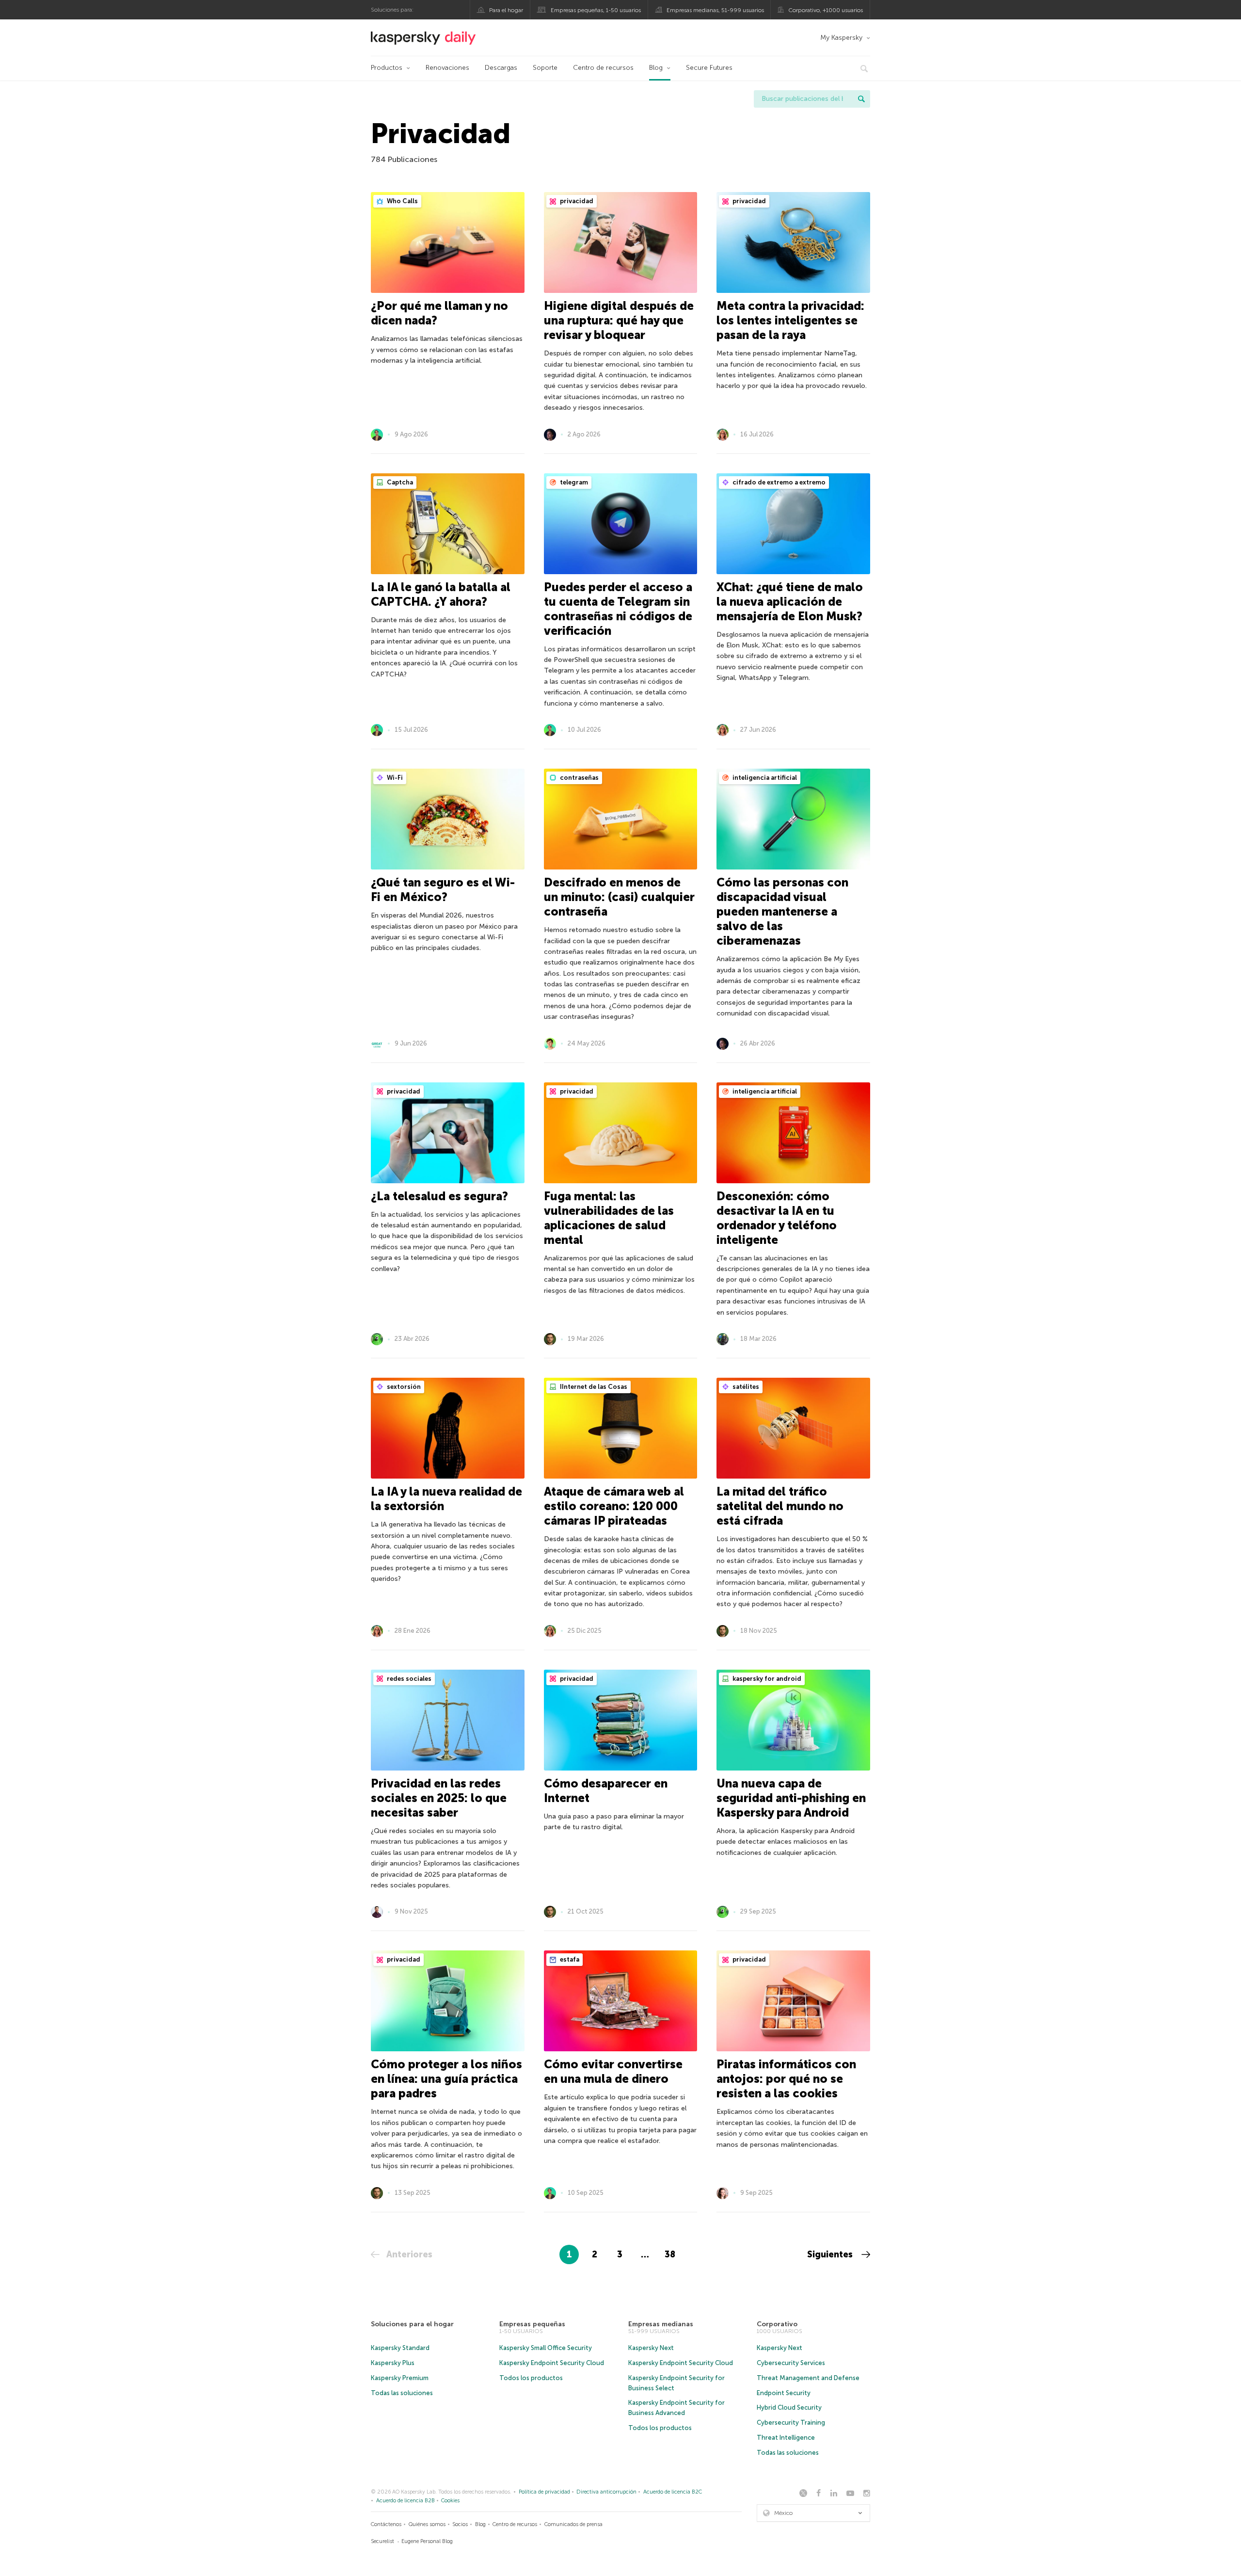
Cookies (450, 2501)
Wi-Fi (394, 778)
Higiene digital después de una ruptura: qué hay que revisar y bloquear (619, 320)
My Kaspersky (841, 38)
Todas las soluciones (402, 2393)
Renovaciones (447, 68)
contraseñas (579, 778)
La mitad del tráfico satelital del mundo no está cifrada (780, 1506)
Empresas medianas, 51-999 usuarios (715, 10)
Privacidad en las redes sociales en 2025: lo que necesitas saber (439, 1798)
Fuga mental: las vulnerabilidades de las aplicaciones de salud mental (609, 1218)
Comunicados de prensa (573, 2524)
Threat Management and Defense (808, 2378)
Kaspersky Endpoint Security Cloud (552, 2363)
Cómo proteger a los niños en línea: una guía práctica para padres (446, 2079)
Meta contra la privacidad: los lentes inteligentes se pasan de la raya (790, 320)
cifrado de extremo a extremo (778, 482)
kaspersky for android (766, 1679)
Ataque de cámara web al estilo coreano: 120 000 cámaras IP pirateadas (614, 1506)
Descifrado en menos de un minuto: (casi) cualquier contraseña (619, 897)
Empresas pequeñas (532, 2324)
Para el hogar (506, 10)
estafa (569, 1959)
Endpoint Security (784, 2393)
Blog (656, 68)
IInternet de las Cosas (593, 1387)
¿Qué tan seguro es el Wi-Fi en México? (443, 890)
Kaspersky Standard (400, 2348)
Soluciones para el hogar (412, 2324)
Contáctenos (386, 2524)
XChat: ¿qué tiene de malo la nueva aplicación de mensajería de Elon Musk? (790, 602)
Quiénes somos (427, 2524)
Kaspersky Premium (400, 2378)
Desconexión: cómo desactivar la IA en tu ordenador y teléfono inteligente (777, 1218)
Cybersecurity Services (791, 2363)
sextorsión (403, 1387)
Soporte (545, 68)
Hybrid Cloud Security (789, 2407)
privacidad (576, 201)
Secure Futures (709, 68)
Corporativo (777, 2324)
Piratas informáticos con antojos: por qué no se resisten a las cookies (786, 2079)
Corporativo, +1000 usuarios (826, 10)
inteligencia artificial (764, 778)
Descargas (501, 68)
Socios (460, 2524)
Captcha (399, 482)
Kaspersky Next (651, 2348)
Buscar (861, 99)
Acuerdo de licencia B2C (673, 2492)
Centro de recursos (603, 68)
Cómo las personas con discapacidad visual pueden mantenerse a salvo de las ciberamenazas (782, 911)
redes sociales (408, 1679)
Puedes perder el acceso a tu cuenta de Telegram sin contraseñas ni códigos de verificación (618, 609)
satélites (745, 1387)
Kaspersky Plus (393, 2363)
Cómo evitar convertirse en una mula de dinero (613, 2071)
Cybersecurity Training (791, 2423)
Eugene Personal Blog (427, 2541)
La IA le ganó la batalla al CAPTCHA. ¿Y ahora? (441, 594)
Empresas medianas (661, 2324)
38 (670, 2254)
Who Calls (402, 201)
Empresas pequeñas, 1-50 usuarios (596, 10)
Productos (387, 68)
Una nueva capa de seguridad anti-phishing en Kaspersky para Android (791, 1798)
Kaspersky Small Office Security (546, 2348)
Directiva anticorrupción (606, 2492)
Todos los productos (531, 2378)
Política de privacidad (544, 2492)
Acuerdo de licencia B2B (406, 2501)
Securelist (382, 2541)
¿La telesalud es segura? (439, 1196)
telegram (573, 482)
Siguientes (831, 2254)
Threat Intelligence (786, 2438)
